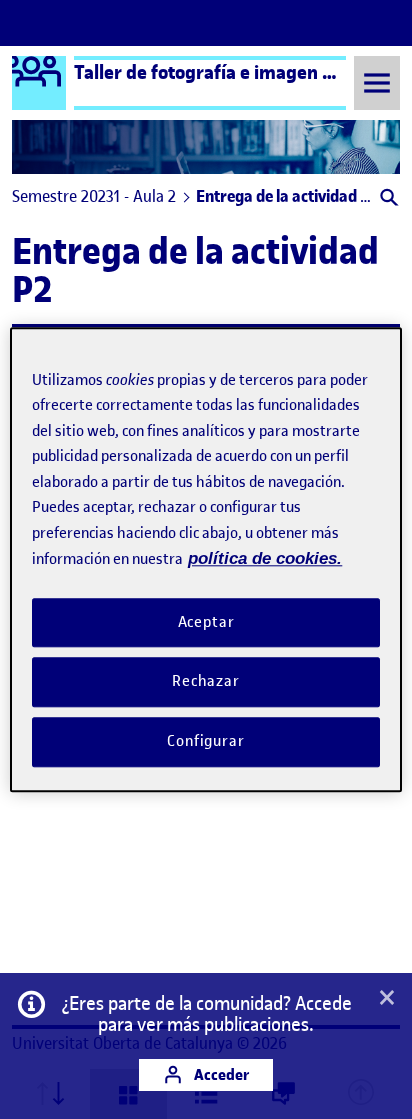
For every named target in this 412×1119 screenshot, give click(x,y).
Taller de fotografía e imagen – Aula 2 (231, 72)
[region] (205, 559)
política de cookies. (265, 558)
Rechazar (206, 682)
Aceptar (206, 622)
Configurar (206, 741)
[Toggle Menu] (377, 82)
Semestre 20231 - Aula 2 (94, 196)
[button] (387, 199)
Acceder (220, 1074)
